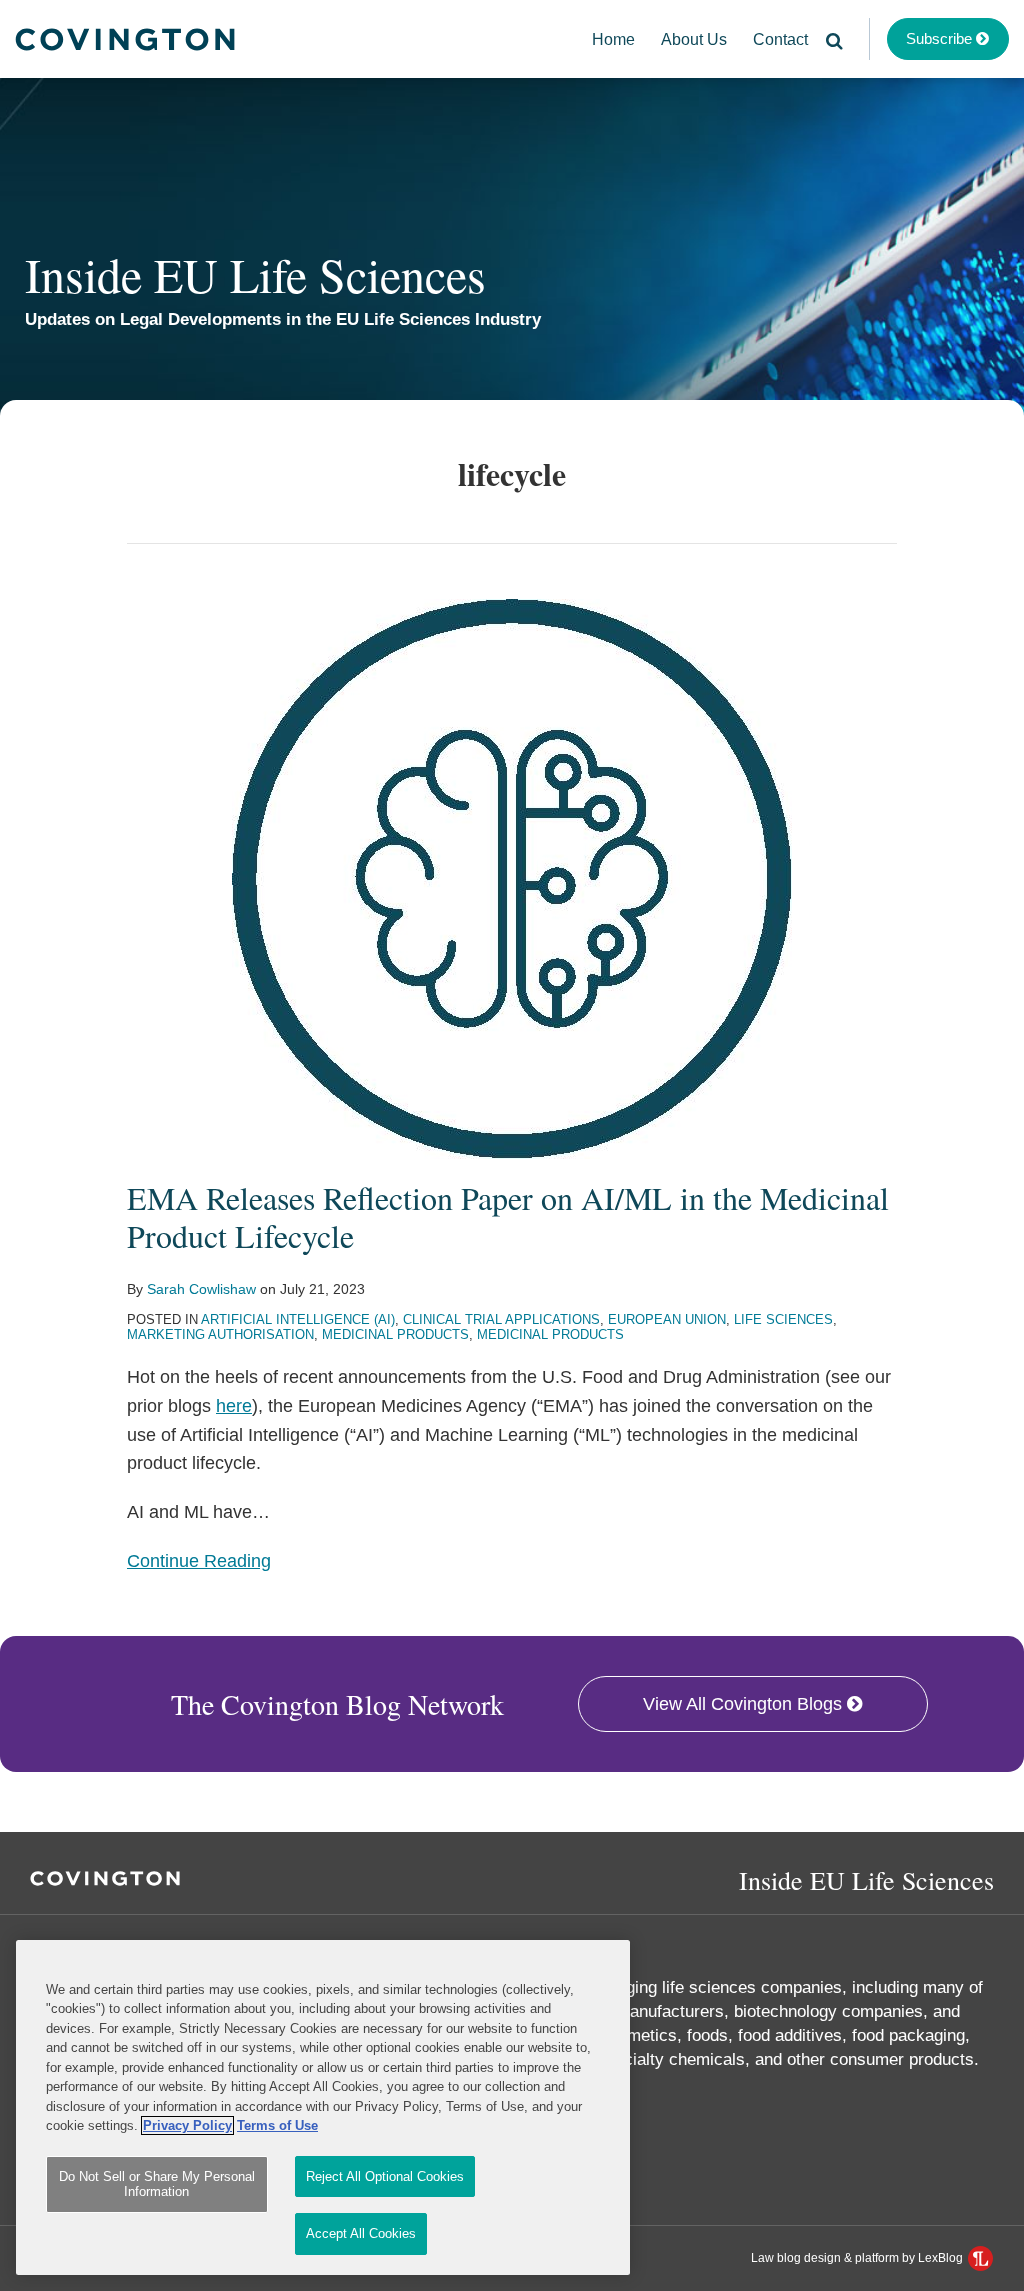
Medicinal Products (395, 1334)
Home (613, 39)
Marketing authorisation (220, 1334)
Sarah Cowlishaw (201, 1289)
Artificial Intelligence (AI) (298, 1319)
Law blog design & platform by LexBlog (858, 2258)
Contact (780, 39)
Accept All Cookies (361, 2233)
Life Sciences (783, 1319)
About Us (694, 39)
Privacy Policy (187, 2125)
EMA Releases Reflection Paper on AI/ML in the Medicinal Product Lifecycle (508, 1216)
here (234, 1406)
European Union (667, 1319)
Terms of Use (277, 2125)
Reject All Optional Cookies (385, 2176)
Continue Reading (199, 1561)
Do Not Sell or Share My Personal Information (157, 2184)
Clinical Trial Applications (501, 1319)
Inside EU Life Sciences (255, 274)
